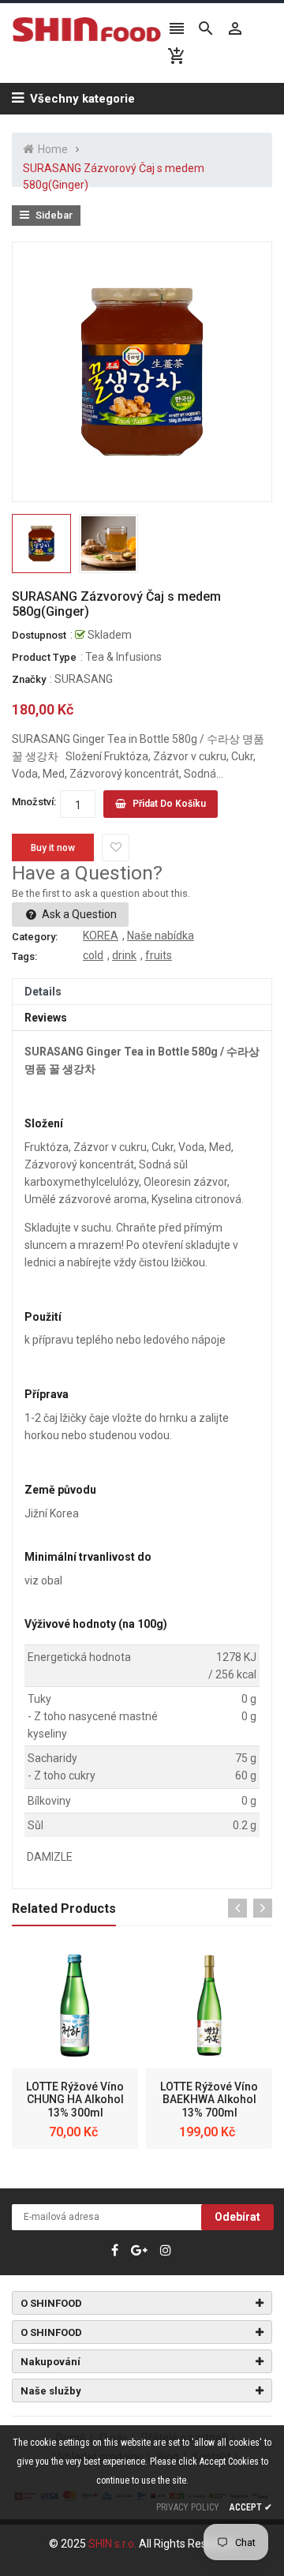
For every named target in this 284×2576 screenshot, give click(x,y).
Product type (44, 657)
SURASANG (84, 679)
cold (93, 955)
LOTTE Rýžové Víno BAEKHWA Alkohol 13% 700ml (209, 2100)
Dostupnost (39, 635)
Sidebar (53, 215)
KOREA (101, 936)
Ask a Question (78, 914)
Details (43, 992)
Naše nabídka (161, 936)
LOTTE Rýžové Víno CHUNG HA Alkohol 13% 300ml (75, 2100)
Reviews (46, 1018)
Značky (29, 679)
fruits (159, 955)
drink (124, 955)
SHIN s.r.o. (114, 2544)
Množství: (34, 802)
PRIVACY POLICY (188, 2507)
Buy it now (53, 848)
